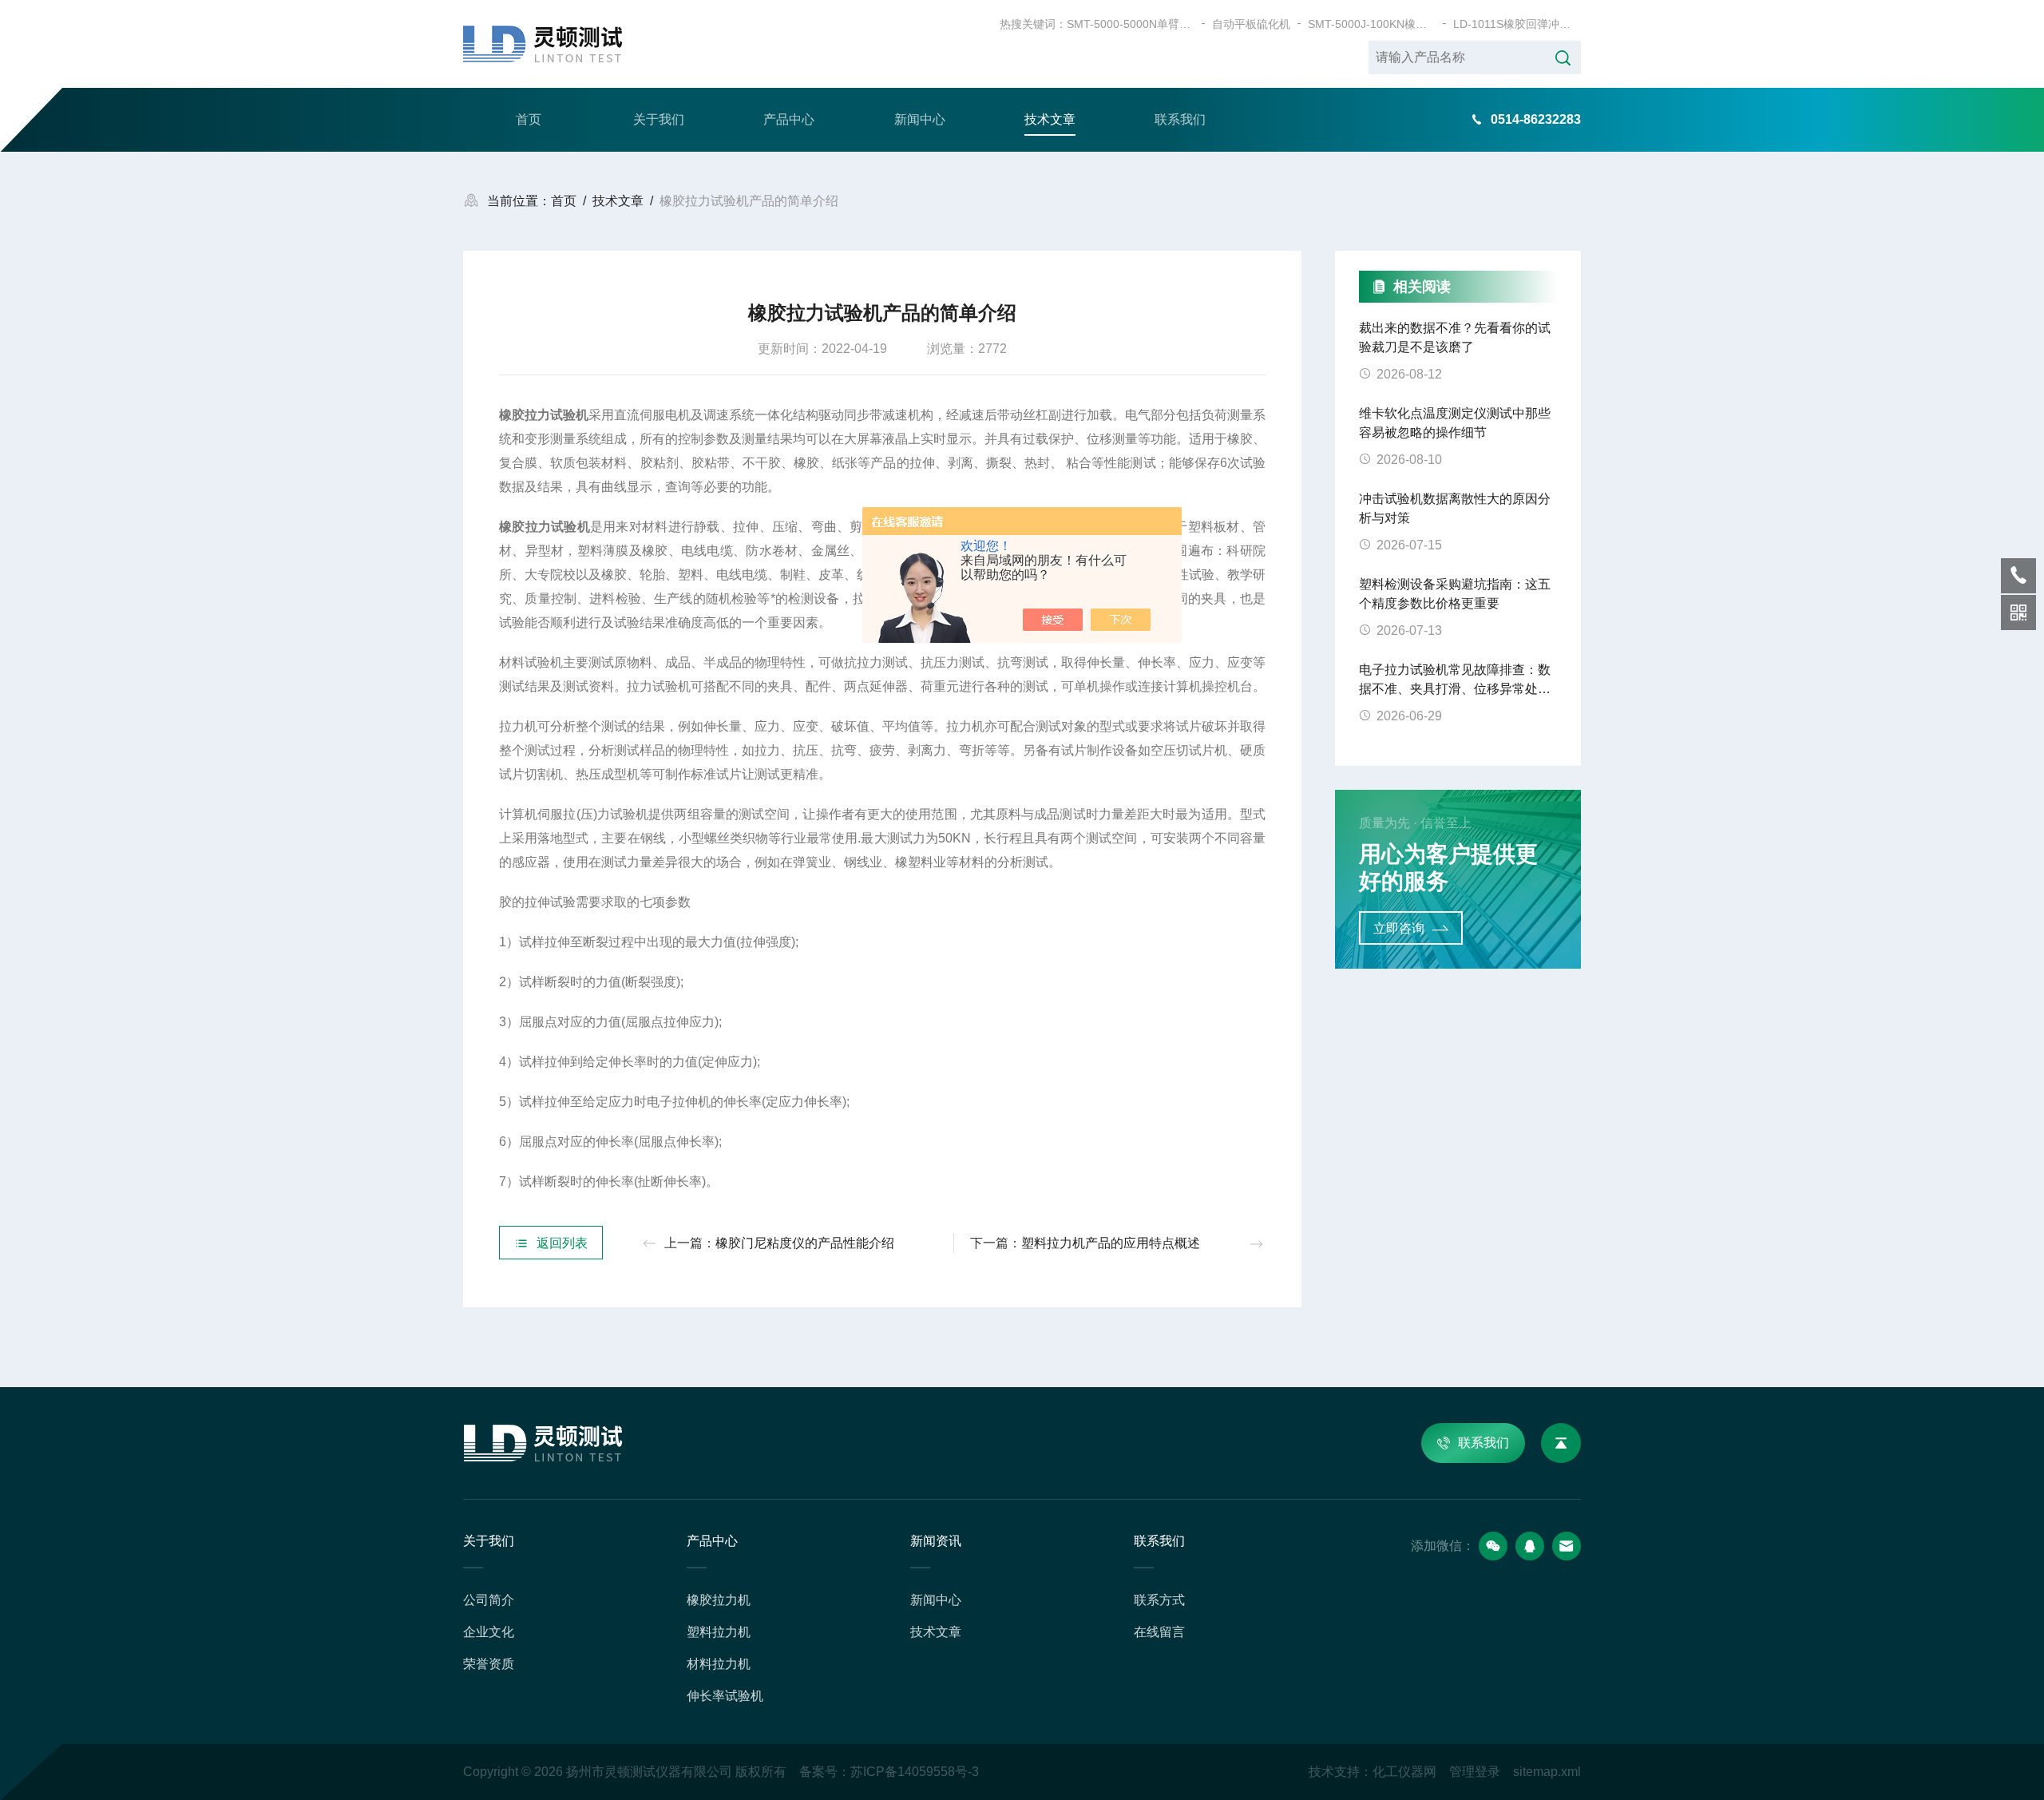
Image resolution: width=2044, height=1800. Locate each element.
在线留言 (1159, 1632)
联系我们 (1180, 119)
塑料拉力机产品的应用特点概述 (1111, 1243)
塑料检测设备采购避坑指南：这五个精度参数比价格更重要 (1455, 594)
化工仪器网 (1404, 1772)
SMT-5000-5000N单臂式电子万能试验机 (1131, 24)
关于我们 (659, 119)
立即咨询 (1399, 928)
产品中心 (789, 119)
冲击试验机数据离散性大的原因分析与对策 (1455, 508)
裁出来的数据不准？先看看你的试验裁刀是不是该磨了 (1455, 337)
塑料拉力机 (719, 1632)
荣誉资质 (489, 1664)
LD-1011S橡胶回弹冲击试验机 (1517, 24)
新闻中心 (920, 119)
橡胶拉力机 (719, 1600)
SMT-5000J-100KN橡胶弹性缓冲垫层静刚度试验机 (1372, 24)
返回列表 (562, 1243)
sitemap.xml (1547, 1772)
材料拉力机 (719, 1664)
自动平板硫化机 (1251, 24)
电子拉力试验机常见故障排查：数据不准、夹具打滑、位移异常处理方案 (1455, 681)
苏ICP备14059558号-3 (915, 1772)
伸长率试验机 (725, 1696)
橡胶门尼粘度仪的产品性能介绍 (805, 1243)
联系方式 (1159, 1600)
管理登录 (1475, 1772)
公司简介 (489, 1600)
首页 (529, 119)
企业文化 (489, 1632)
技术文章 (1050, 119)
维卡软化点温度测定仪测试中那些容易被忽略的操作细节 (1455, 423)
